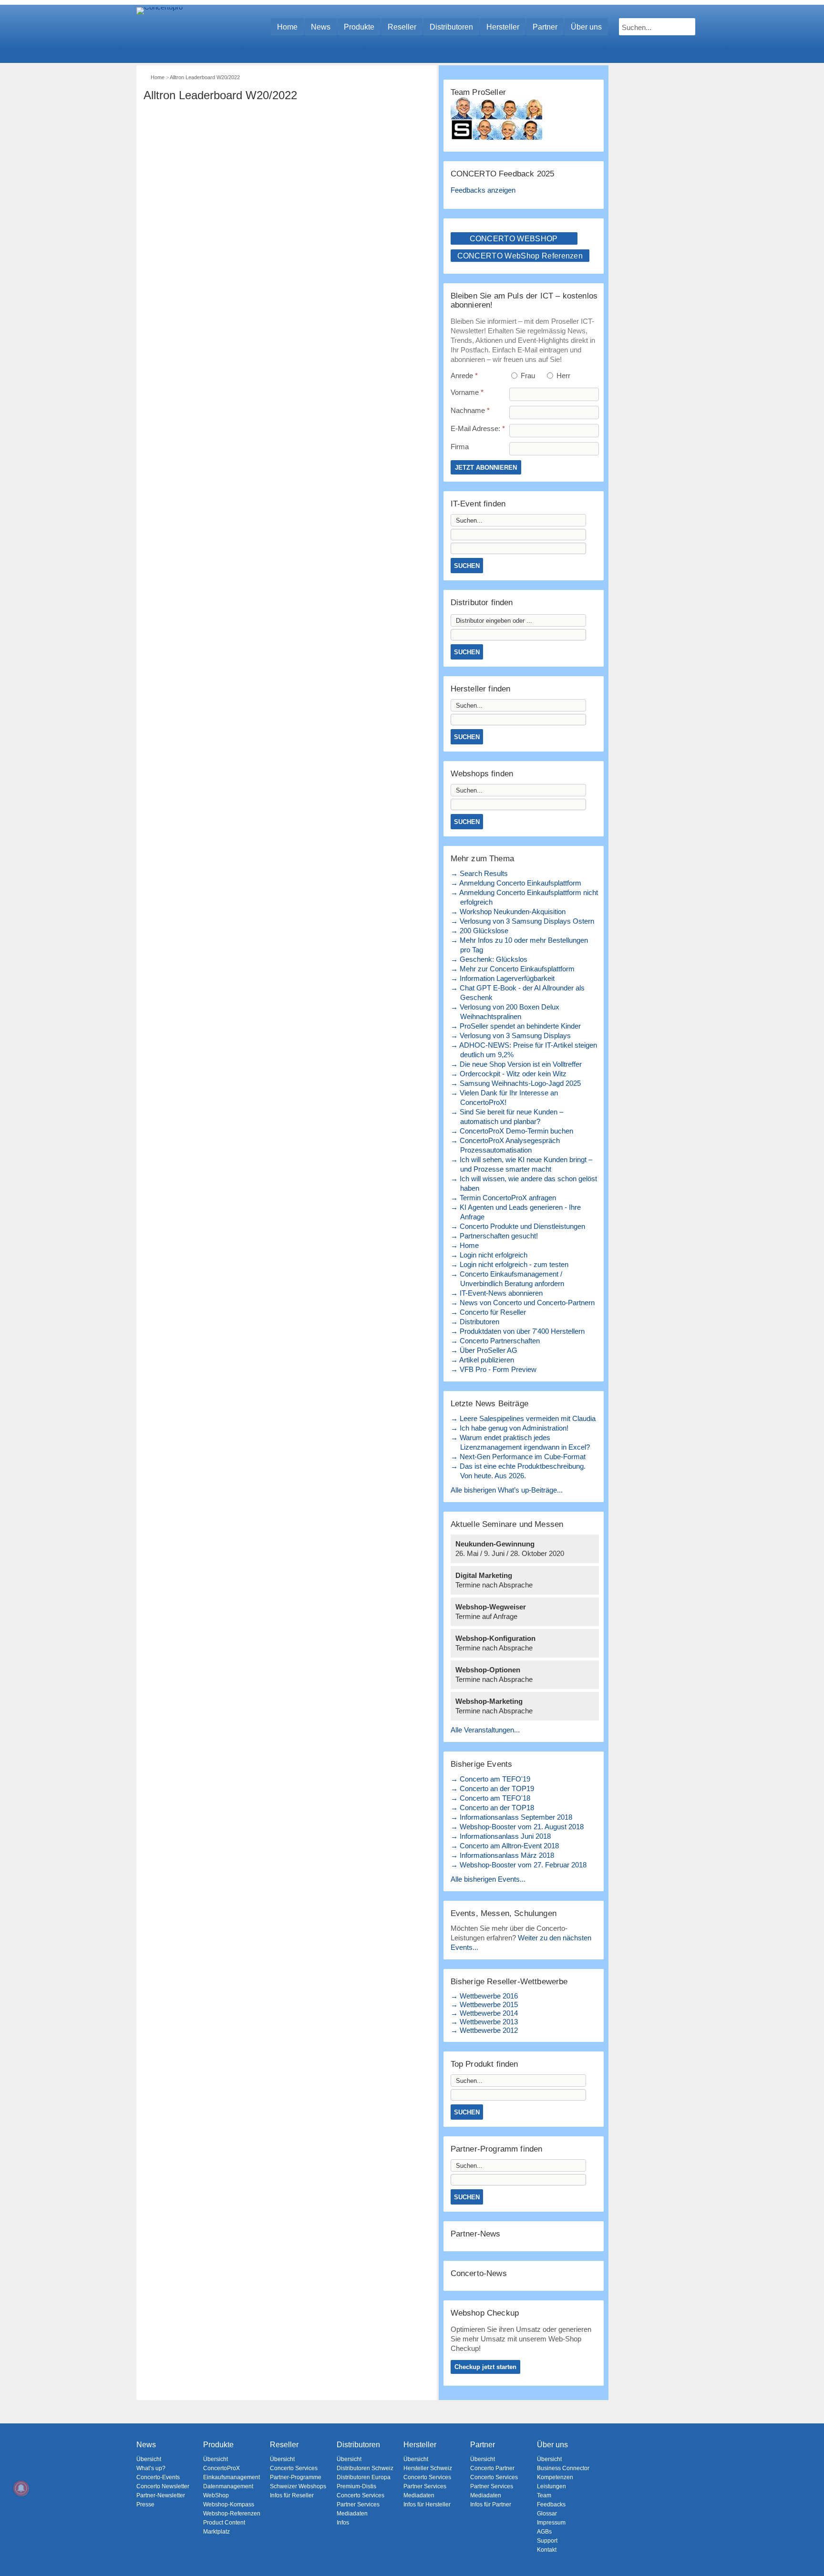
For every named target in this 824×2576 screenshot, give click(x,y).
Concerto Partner (492, 2468)
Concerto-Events (158, 2477)
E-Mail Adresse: (478, 428)
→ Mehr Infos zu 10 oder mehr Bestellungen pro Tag (519, 945)
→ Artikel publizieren (482, 1360)
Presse (145, 2504)
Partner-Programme (296, 2477)
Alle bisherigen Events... (488, 1879)
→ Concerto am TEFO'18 (490, 1798)
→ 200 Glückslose (479, 931)
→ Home (465, 1245)
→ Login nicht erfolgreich (489, 1255)
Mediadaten (352, 2514)
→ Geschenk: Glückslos (489, 959)
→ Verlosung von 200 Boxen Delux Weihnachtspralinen (505, 1012)
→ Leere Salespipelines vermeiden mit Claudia (523, 1418)
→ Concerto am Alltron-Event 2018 (505, 1846)
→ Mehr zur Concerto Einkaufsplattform (513, 969)
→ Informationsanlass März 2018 (502, 1855)
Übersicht (149, 2459)
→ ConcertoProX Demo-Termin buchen (512, 1131)
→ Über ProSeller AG (484, 1350)
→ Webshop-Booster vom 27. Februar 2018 (519, 1865)
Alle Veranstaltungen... (485, 1730)
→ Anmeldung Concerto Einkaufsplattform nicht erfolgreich (524, 897)
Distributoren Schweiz (365, 2468)
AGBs (544, 2532)
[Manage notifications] (21, 2488)
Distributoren (451, 27)
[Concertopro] (160, 22)
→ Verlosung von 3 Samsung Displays (511, 1036)
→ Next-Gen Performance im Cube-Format (518, 1457)
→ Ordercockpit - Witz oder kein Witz (509, 1074)
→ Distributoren (475, 1322)
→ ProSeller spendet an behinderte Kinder (516, 1026)
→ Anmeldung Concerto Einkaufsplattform (516, 883)
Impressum (551, 2523)
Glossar (547, 2514)
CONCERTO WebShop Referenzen (520, 256)
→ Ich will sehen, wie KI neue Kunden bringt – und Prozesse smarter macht (521, 1164)
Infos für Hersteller (427, 2504)
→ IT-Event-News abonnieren (497, 1293)
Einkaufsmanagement (232, 2477)
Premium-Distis (356, 2486)
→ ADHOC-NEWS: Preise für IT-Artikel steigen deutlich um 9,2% (524, 1050)
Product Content (224, 2523)
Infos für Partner (491, 2504)
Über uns (586, 27)
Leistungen (551, 2486)
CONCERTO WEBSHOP (514, 239)
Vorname (467, 392)
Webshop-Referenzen (232, 2514)
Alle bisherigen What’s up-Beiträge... (507, 1490)
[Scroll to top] (810, 2552)
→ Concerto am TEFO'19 (490, 1779)
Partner (545, 27)
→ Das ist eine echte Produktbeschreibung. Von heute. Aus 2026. (518, 1471)
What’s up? (151, 2468)
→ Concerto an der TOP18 (492, 1808)
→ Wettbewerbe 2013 (484, 2022)
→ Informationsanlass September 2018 (511, 1817)
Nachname (470, 410)
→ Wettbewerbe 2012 (484, 2030)
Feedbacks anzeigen (483, 190)
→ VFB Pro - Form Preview (494, 1369)
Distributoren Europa (364, 2477)
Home (287, 27)
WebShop (216, 2495)
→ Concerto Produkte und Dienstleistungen (518, 1226)
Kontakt (547, 2550)
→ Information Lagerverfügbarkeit (503, 978)
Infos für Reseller (292, 2495)
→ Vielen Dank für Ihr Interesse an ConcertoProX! (504, 1097)
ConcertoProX (221, 2468)
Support (547, 2541)
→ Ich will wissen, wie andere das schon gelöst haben (524, 1183)
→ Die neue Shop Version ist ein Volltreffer (516, 1064)
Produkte (359, 27)
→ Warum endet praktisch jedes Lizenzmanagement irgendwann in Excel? (520, 1442)
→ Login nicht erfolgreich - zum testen (510, 1264)
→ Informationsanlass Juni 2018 (501, 1836)
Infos (343, 2523)
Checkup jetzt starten (485, 2367)
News (321, 27)
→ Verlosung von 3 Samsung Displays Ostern (522, 921)
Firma (460, 447)
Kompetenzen (555, 2477)
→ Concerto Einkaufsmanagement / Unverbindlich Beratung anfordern (507, 1279)
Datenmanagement (228, 2486)
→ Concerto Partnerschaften (495, 1341)
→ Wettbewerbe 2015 (484, 2004)
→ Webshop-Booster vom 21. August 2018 (517, 1827)
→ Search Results (479, 873)
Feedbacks (551, 2504)
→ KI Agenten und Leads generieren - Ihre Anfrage (516, 1212)
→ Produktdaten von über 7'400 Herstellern (518, 1331)
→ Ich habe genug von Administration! (510, 1428)
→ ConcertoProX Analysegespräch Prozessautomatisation (505, 1145)
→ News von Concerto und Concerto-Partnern (523, 1303)
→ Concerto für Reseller (488, 1312)
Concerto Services (294, 2468)
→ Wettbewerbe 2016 (484, 1996)
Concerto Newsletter (163, 2486)
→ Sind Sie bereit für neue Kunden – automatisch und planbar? (507, 1117)
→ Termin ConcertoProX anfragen (503, 1198)
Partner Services (358, 2504)
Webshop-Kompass (229, 2504)
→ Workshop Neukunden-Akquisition (508, 912)
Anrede (464, 376)
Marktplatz (216, 2532)
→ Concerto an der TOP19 (492, 1788)
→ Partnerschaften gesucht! (494, 1236)
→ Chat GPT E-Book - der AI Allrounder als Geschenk (518, 993)
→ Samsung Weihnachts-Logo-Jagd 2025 (516, 1083)
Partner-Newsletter (161, 2495)
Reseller (402, 27)
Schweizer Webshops (298, 2486)
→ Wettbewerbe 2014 (484, 2013)
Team (544, 2495)
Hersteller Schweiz (428, 2468)
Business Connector (563, 2468)
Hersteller (503, 27)
